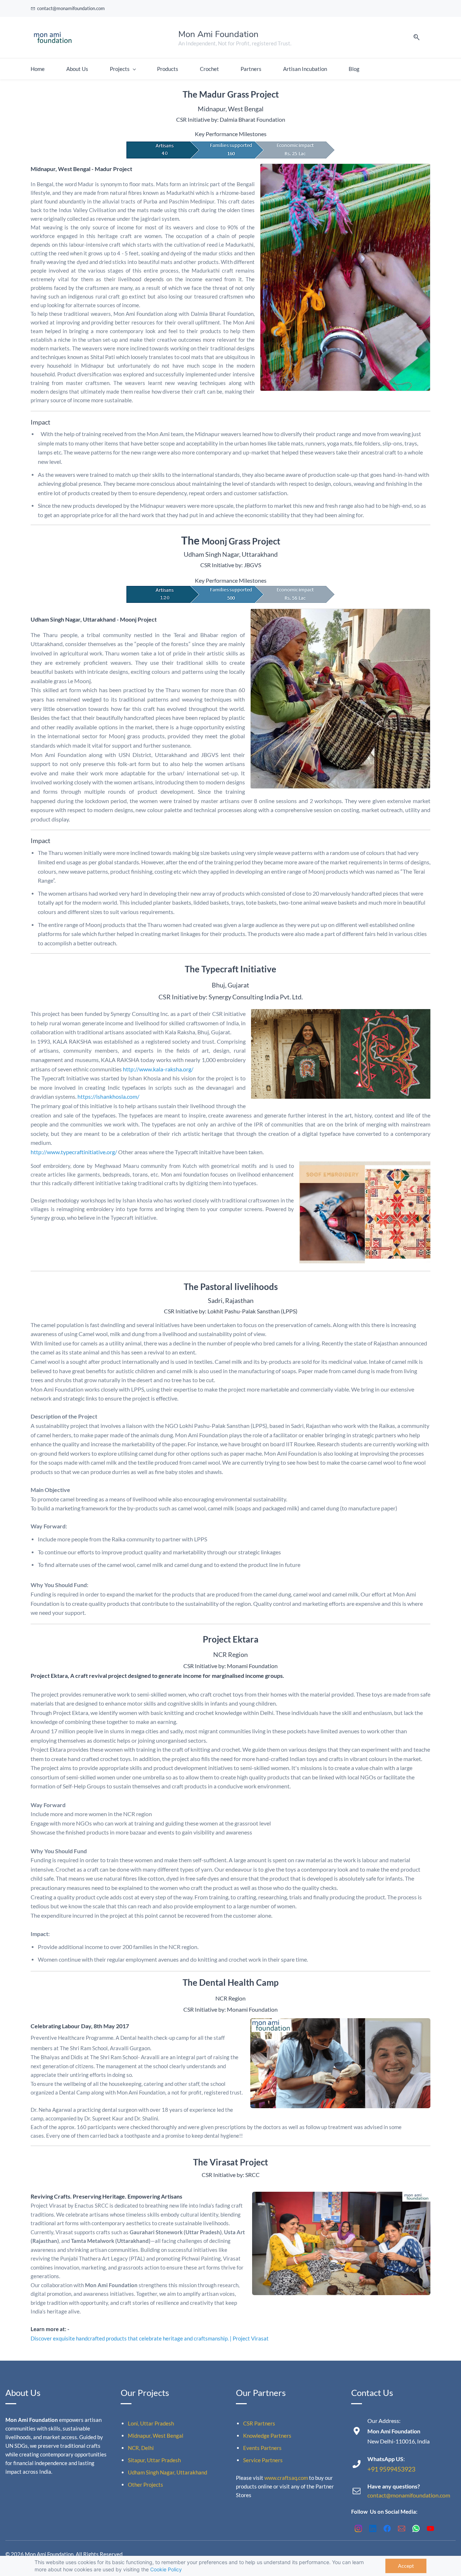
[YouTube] (430, 2528)
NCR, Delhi (141, 2448)
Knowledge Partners (267, 2436)
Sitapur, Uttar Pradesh (154, 2460)
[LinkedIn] (373, 2528)
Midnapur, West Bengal (156, 2436)
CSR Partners (259, 2423)
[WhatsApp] (416, 2528)
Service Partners (263, 2460)
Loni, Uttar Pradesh (151, 2423)
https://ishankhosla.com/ (108, 1096)
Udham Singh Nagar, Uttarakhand (167, 2472)
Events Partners (262, 2448)
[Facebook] (387, 2528)
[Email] (402, 2528)
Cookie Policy (166, 2569)
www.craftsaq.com (286, 2478)
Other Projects (146, 2485)
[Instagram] (358, 2528)
